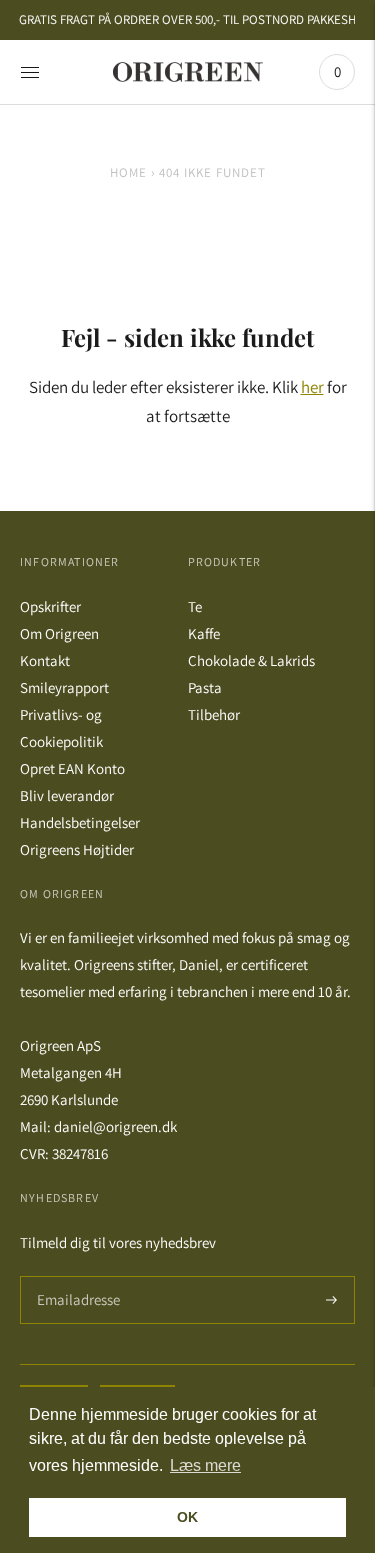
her (312, 387)
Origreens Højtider (77, 849)
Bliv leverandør (67, 795)
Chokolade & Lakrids (251, 660)
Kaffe (204, 633)
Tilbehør (214, 714)
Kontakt (45, 660)
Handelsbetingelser (80, 822)
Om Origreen (59, 633)
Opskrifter (50, 606)
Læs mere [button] (205, 1465)
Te (195, 606)
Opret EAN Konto (72, 768)
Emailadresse (75, 1276)
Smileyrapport (64, 687)
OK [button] (187, 1517)
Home (128, 172)
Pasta (205, 687)
